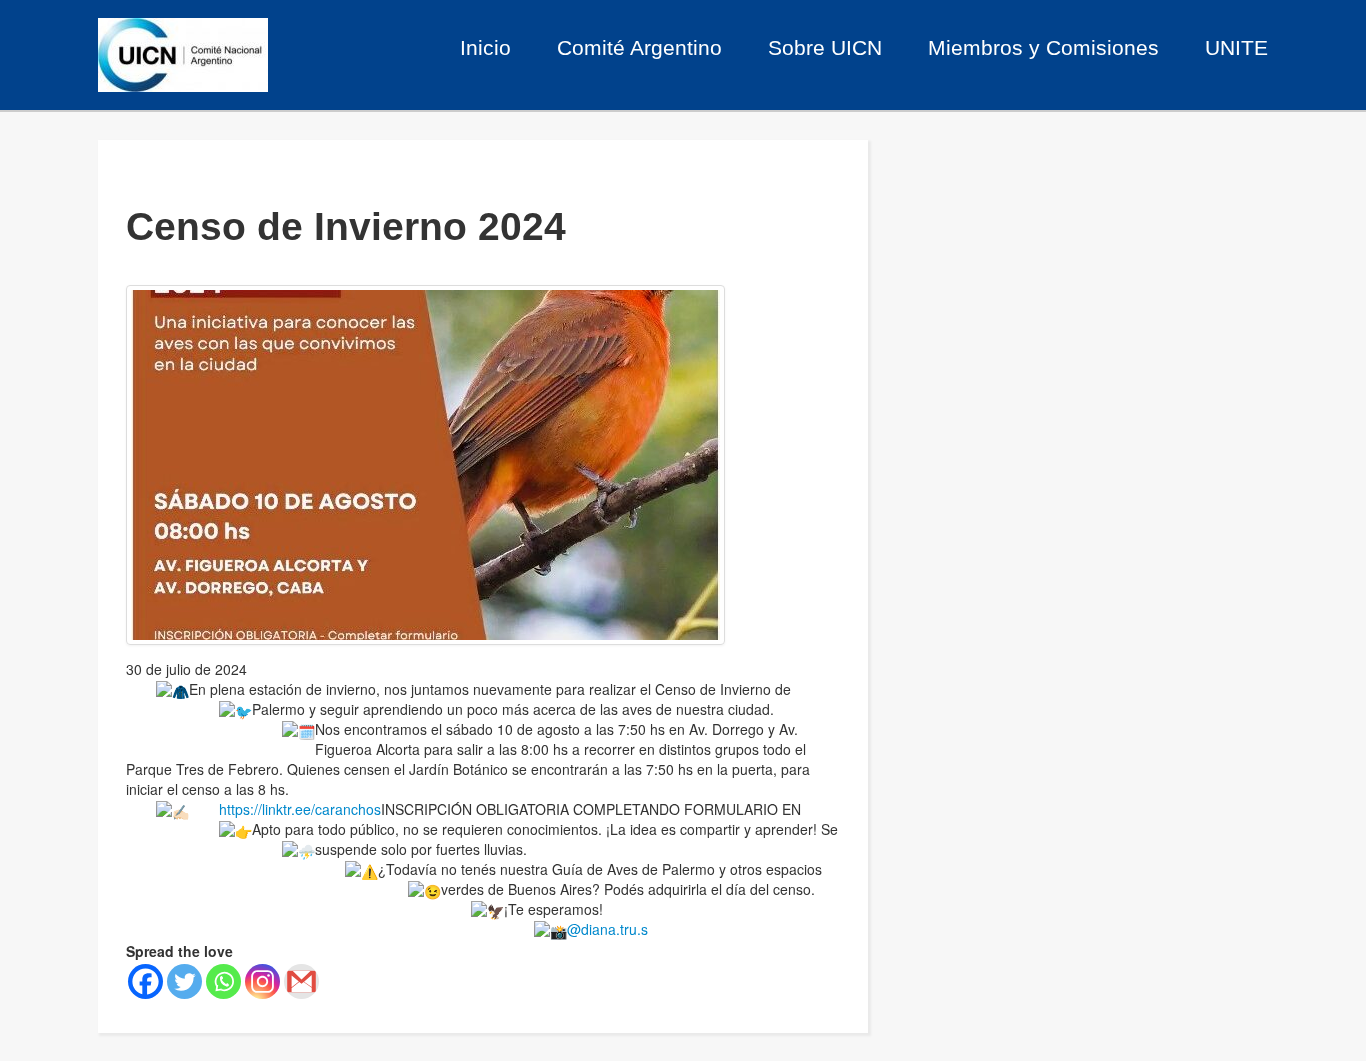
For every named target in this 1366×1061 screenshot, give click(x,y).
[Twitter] (184, 981)
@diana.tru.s (607, 929)
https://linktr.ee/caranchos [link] (300, 809)
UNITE (1236, 47)
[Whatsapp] (223, 981)
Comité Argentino (639, 47)
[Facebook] (145, 981)
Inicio (485, 47)
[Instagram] (262, 981)
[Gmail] (301, 981)
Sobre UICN (825, 47)
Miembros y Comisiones (1043, 47)
